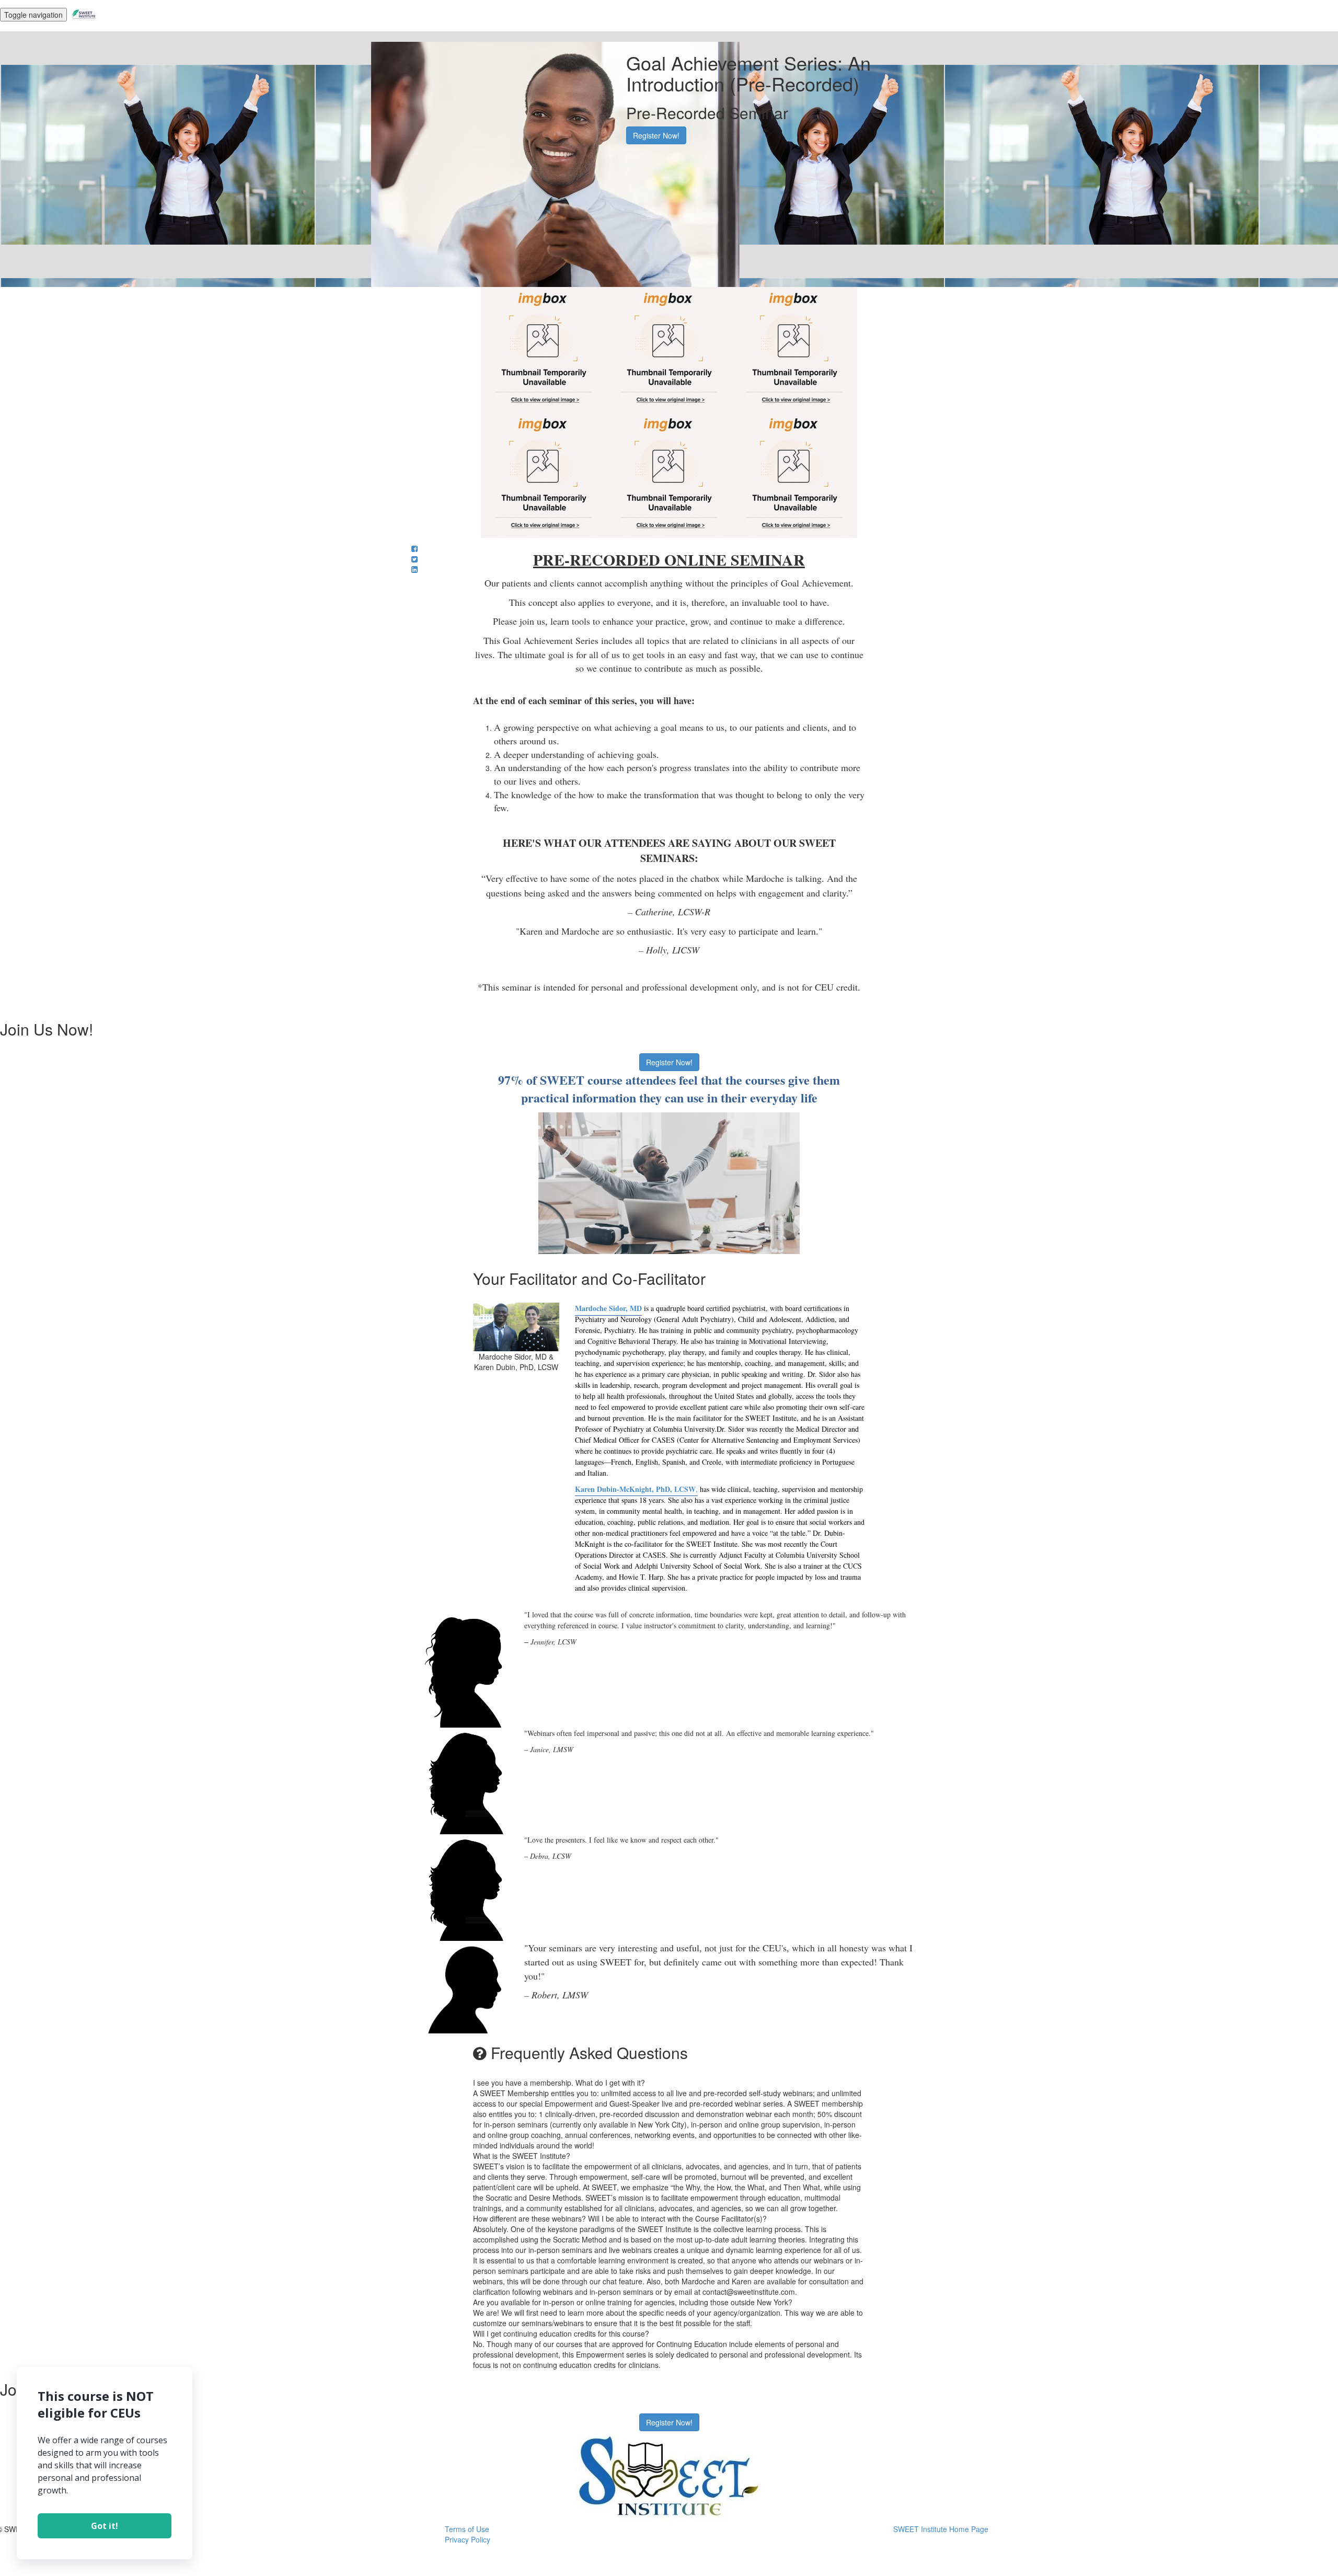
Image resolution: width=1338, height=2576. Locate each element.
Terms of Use (467, 2529)
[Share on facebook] (414, 548)
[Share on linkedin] (414, 569)
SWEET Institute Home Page (941, 2529)
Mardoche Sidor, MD (608, 1308)
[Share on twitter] (414, 559)
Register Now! (656, 135)
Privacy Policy (468, 2539)
